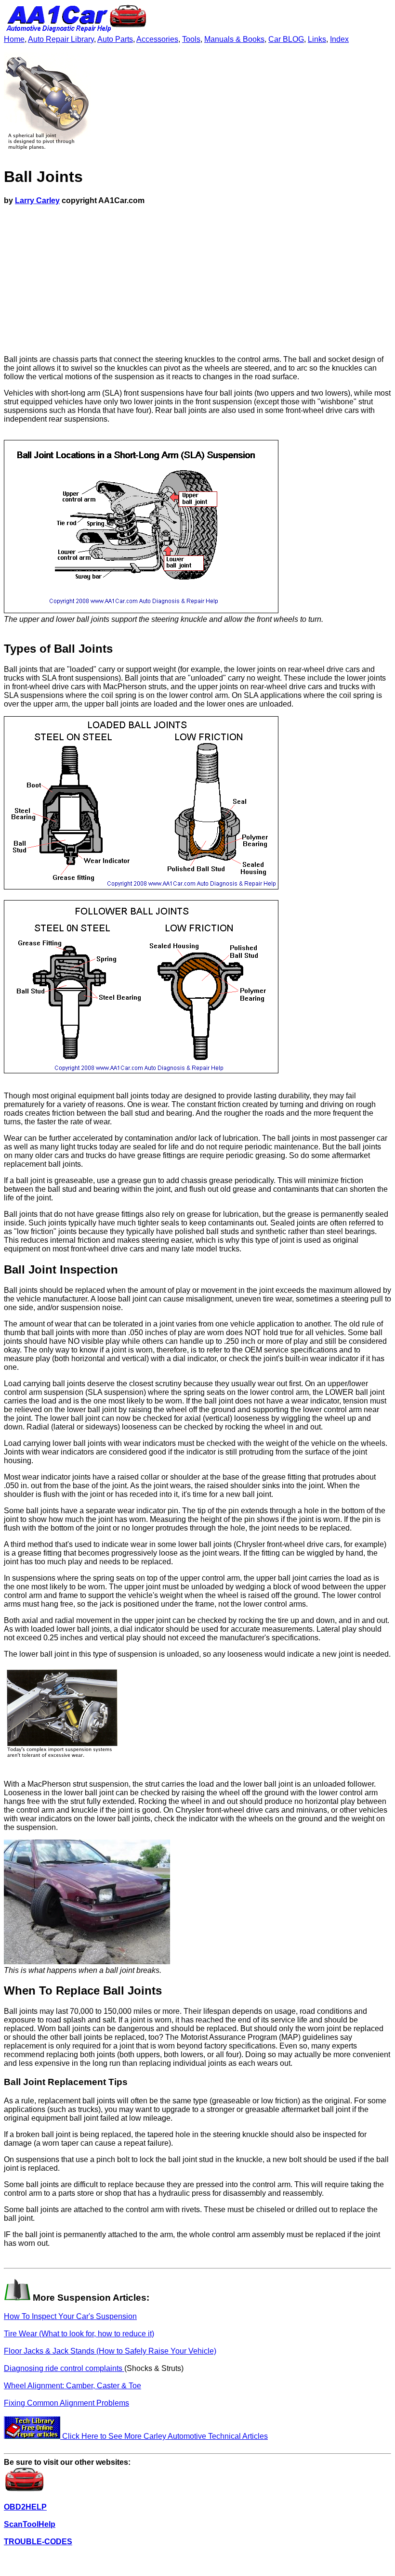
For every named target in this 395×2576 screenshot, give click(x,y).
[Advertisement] (197, 280)
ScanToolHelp (30, 2524)
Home (14, 39)
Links (317, 39)
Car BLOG (286, 39)
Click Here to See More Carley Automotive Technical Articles (164, 2436)
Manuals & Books (234, 39)
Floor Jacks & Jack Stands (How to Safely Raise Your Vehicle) (110, 2351)
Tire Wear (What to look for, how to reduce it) (79, 2334)
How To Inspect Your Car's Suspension (70, 2316)
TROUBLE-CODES (38, 2542)
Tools (191, 39)
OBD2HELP (25, 2507)
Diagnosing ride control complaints (64, 2368)
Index (339, 39)
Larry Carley (37, 200)
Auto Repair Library (61, 39)
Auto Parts (115, 39)
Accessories (157, 39)
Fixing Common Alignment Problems (66, 2403)
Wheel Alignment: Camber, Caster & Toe (72, 2386)
